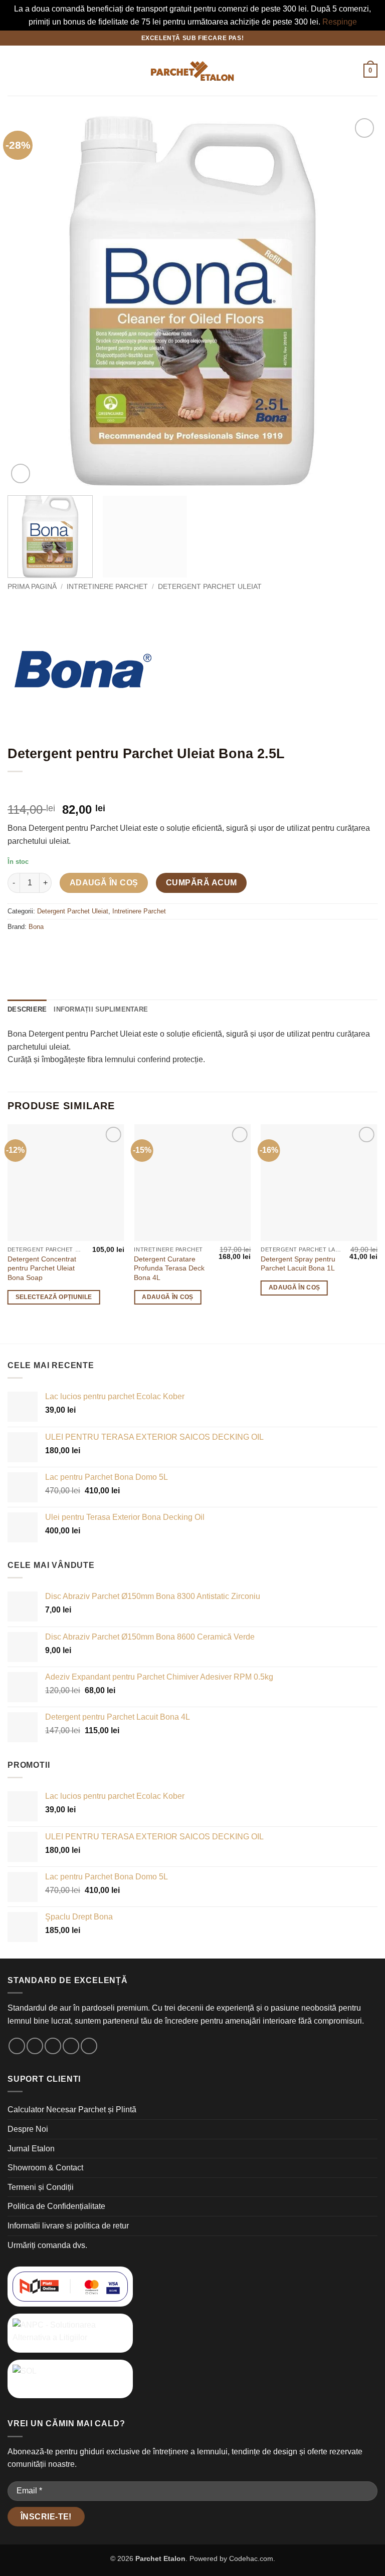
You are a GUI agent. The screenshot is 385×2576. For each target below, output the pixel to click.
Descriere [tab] (27, 1009)
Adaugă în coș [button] (168, 1297)
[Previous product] (36, 788)
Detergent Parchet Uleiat (210, 587)
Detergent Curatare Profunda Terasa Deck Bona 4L (169, 1268)
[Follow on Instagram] (35, 2046)
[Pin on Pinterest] (107, 950)
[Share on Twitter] (71, 950)
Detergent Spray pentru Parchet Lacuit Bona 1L (298, 1264)
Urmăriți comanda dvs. (47, 2245)
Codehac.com (251, 2558)
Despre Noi (28, 2129)
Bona (36, 927)
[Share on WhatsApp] (17, 950)
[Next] (357, 301)
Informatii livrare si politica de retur (68, 2226)
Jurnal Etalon (31, 2149)
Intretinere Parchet (107, 587)
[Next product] (16, 788)
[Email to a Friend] (89, 950)
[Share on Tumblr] (125, 950)
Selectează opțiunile (54, 1297)
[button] (14, 71)
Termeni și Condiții (41, 2187)
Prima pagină (32, 587)
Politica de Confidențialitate (56, 2206)
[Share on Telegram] (143, 950)
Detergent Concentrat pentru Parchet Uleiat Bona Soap (42, 1268)
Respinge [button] (340, 22)
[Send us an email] (53, 2046)
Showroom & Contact (45, 2168)
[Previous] (28, 301)
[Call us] (71, 2046)
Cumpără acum (202, 883)
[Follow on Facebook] (17, 2046)
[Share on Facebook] (35, 950)
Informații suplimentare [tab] (101, 1009)
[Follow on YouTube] (89, 2046)
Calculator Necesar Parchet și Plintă (72, 2110)
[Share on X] (53, 950)
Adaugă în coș (104, 883)
